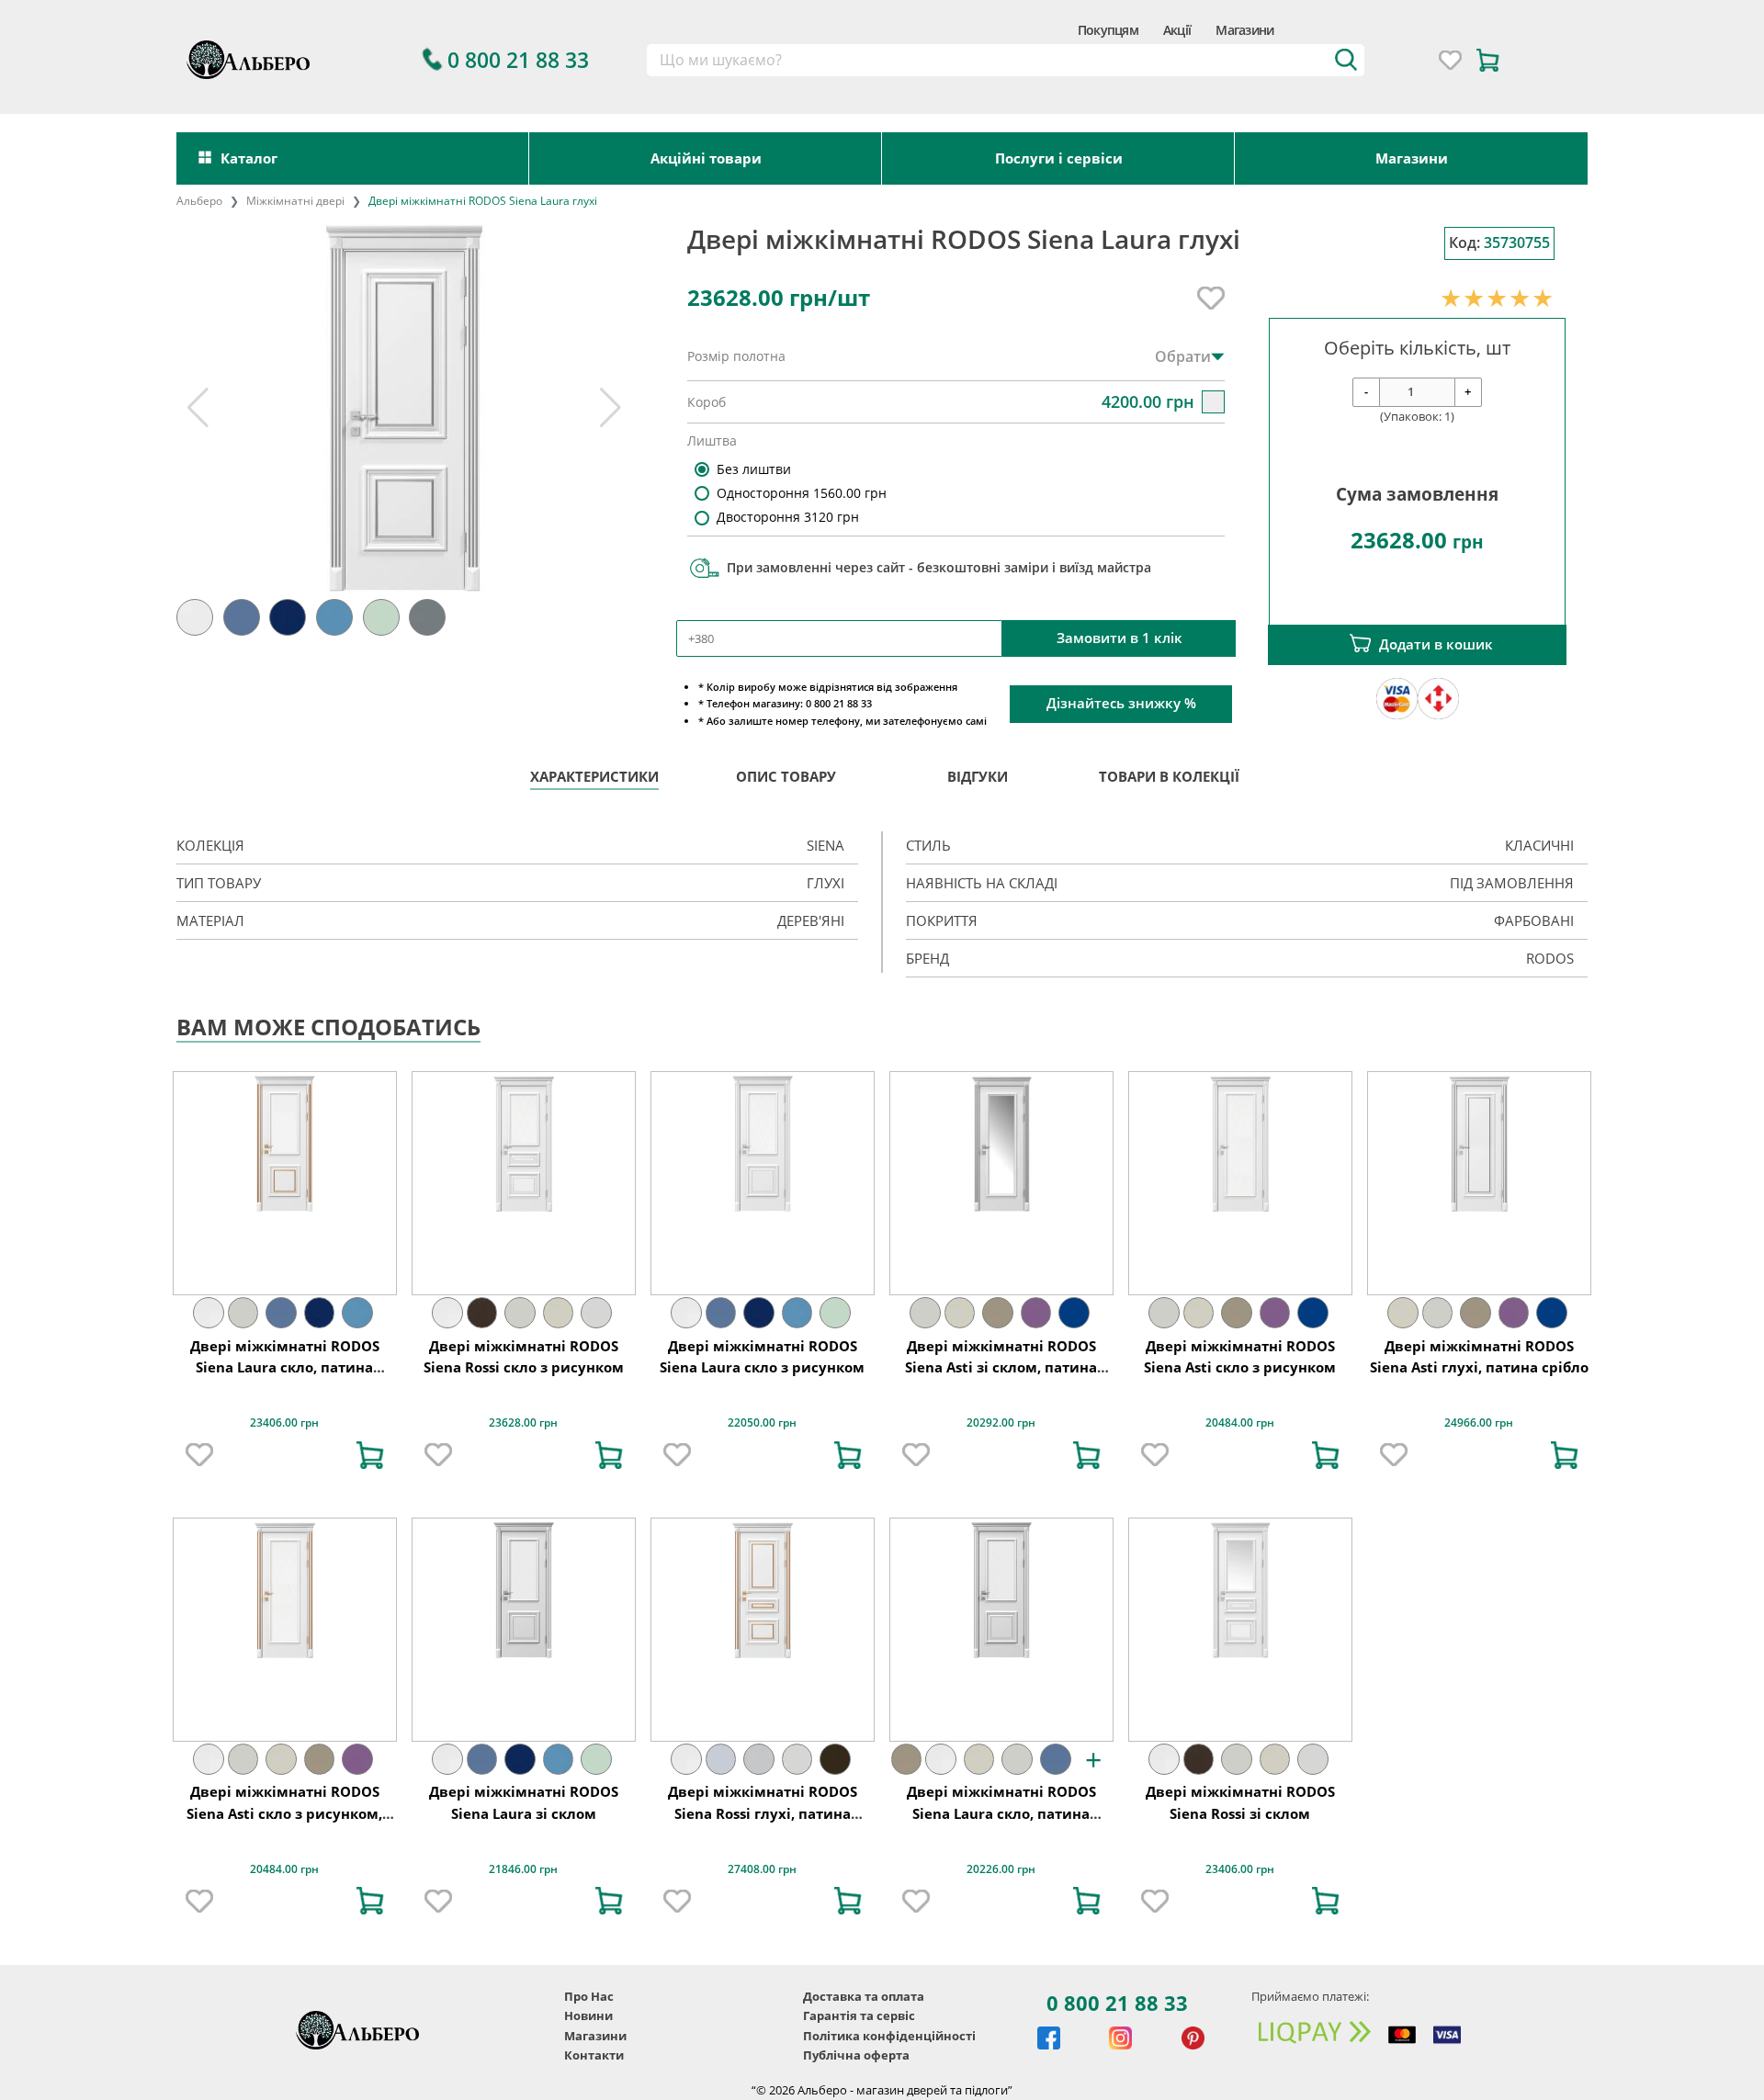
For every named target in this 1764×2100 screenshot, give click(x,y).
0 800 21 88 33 (1117, 2003)
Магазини (1244, 30)
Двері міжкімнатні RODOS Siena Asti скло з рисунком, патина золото (284, 1813)
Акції (1177, 30)
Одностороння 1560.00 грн (802, 493)
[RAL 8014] (835, 1759)
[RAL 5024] (357, 1313)
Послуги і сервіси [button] (1059, 158)
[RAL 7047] (759, 1759)
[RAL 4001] (1036, 1313)
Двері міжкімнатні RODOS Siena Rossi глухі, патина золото (763, 1813)
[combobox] (1006, 61)
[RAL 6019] (835, 1313)
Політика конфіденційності (889, 2036)
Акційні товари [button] (706, 158)
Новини (588, 2015)
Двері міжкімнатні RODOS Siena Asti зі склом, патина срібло (1001, 1367)
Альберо (199, 201)
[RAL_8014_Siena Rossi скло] (482, 1313)
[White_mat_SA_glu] (209, 1313)
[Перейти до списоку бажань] (1450, 60)
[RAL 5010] (1074, 1313)
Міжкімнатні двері (295, 201)
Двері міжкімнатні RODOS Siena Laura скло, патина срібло (1001, 1813)
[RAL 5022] (320, 1313)
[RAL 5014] (281, 1313)
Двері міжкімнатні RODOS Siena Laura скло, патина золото (285, 1367)
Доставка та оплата (864, 1996)
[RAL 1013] (243, 1313)
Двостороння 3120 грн (788, 517)
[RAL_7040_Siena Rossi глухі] (721, 1759)
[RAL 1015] (559, 1313)
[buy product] (370, 1455)
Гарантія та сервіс (859, 2015)
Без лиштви (754, 469)
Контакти (594, 2055)
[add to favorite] (199, 1455)
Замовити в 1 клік (1119, 638)
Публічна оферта (856, 2055)
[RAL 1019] (998, 1313)
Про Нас (589, 1996)
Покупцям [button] (1108, 30)
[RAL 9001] (596, 1313)
